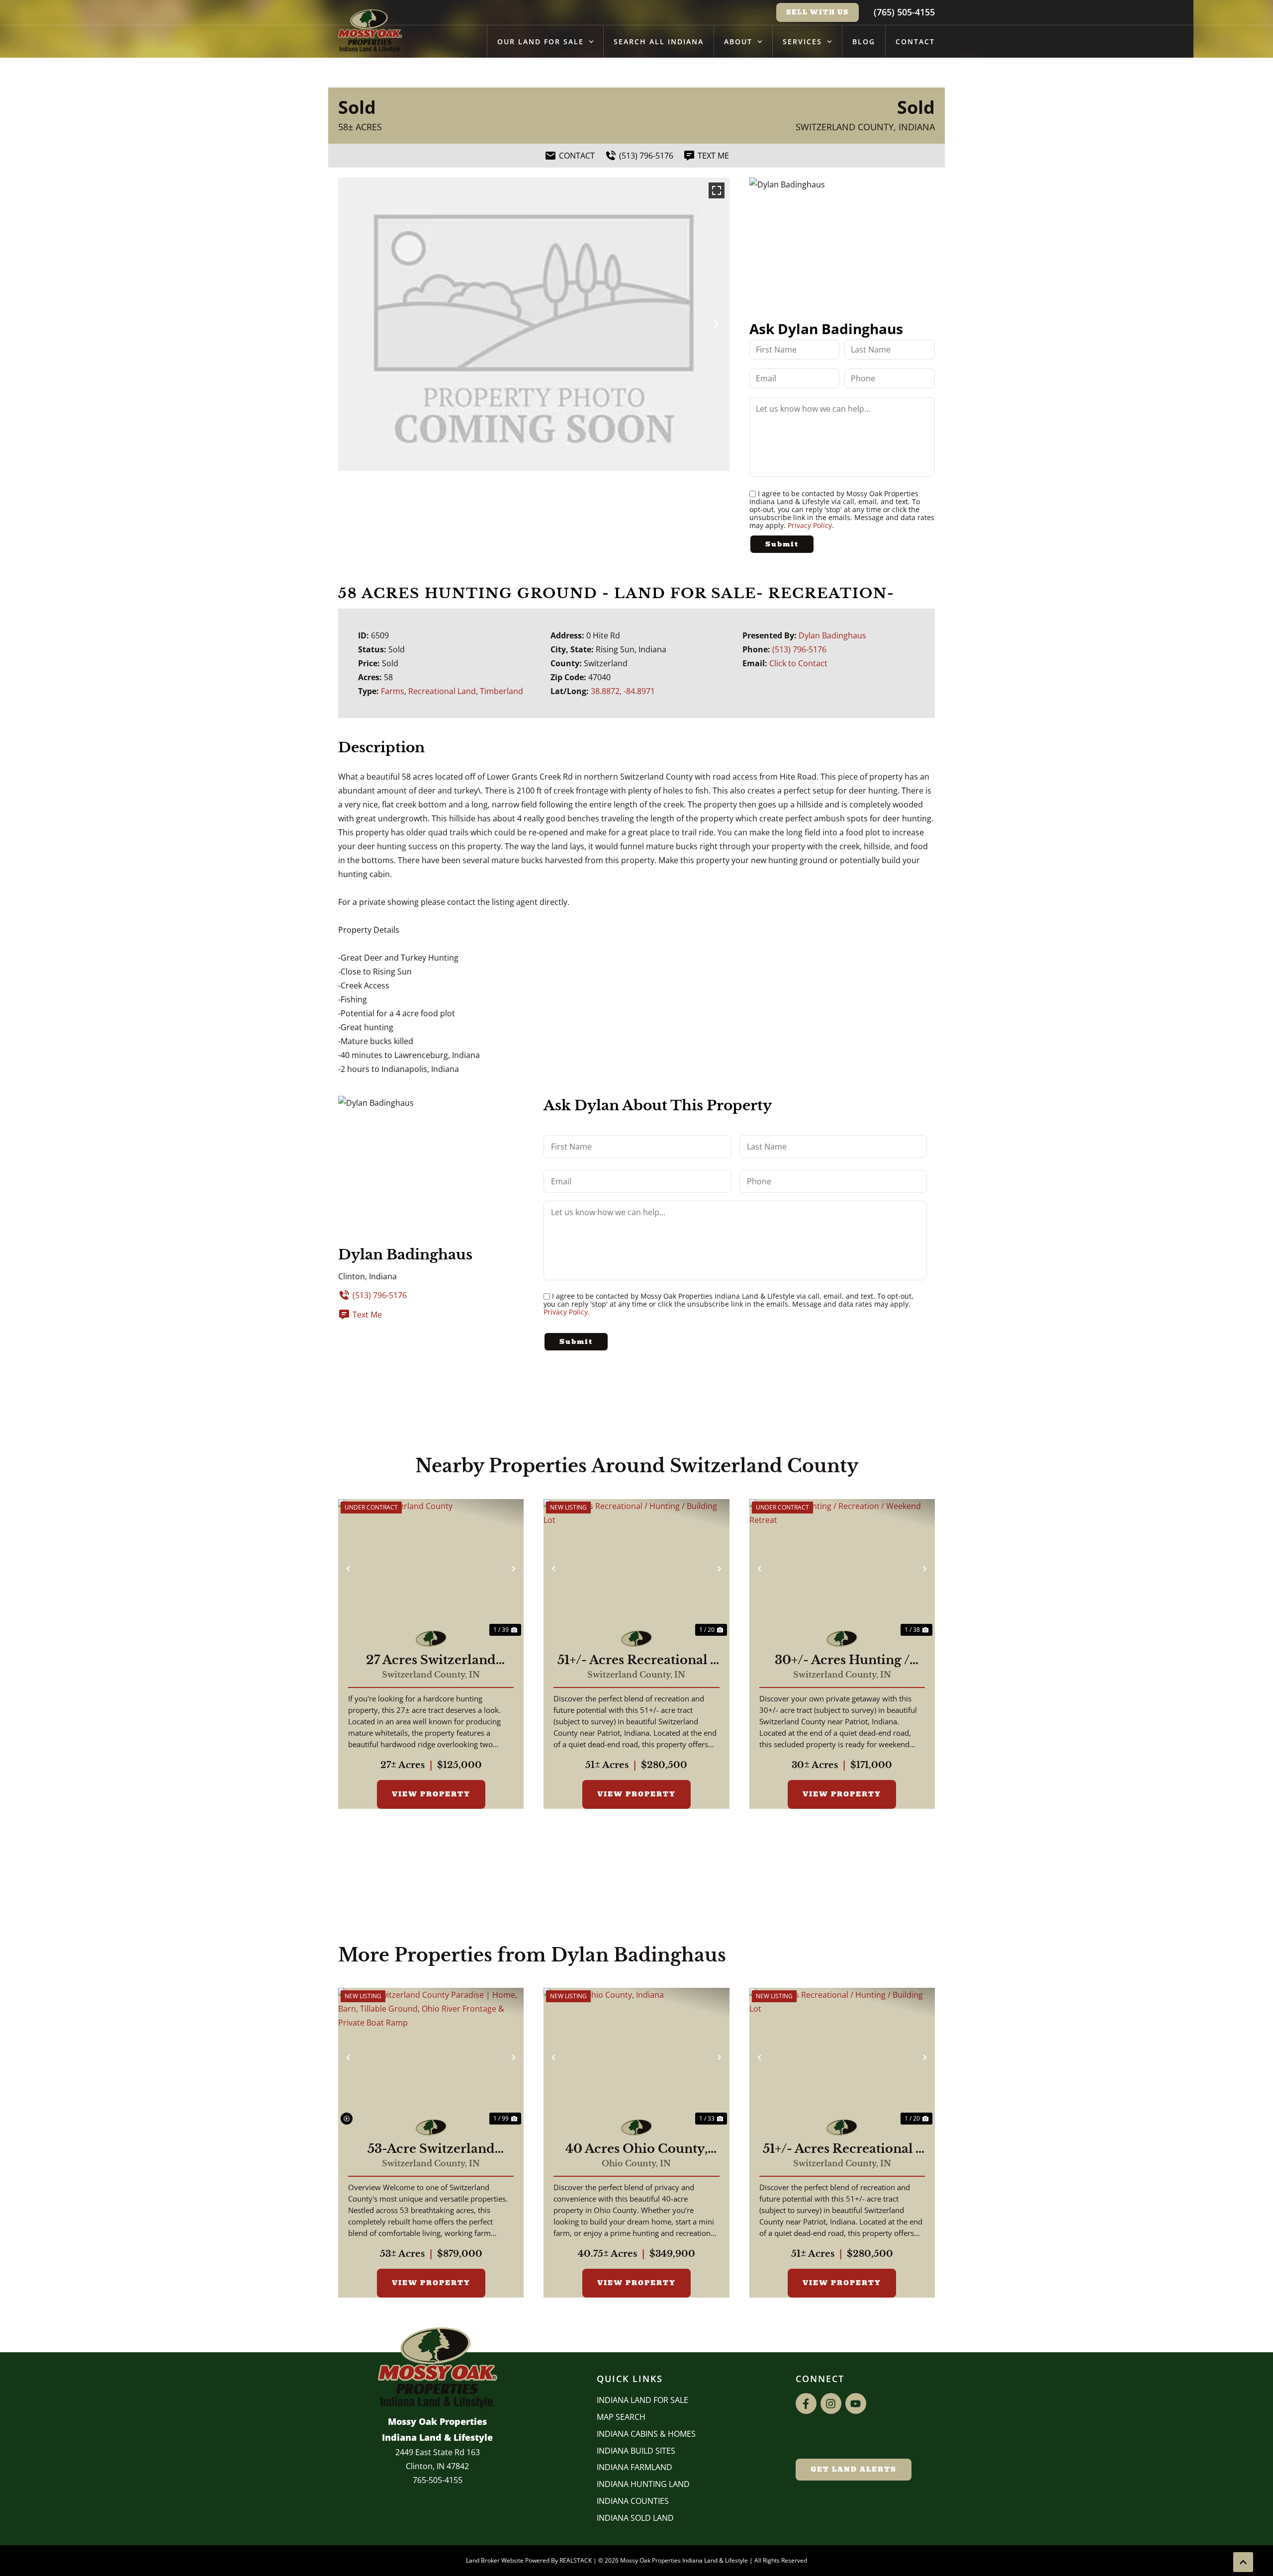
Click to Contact (798, 663)
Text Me (367, 1315)
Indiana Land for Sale (642, 2400)
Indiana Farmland (635, 2467)
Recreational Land (442, 691)
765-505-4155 (438, 2480)
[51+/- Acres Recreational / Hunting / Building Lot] (636, 1569)
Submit (782, 544)
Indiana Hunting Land (643, 2484)
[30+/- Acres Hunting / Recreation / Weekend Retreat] (842, 1569)
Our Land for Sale (541, 42)
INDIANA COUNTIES (633, 2501)
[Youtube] (856, 2403)
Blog (864, 42)
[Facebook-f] (806, 2403)
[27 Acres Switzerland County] (431, 1569)
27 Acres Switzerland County (431, 1660)
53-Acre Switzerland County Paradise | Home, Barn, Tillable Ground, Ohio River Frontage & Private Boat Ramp (431, 2149)
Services (802, 42)
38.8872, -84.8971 (623, 691)
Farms (393, 691)
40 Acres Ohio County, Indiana (636, 2149)
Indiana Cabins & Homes (646, 2434)
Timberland (501, 691)
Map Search (621, 2417)
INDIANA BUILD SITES (636, 2451)
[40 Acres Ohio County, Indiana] (636, 2057)
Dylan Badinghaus (832, 635)
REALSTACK (576, 2560)
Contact (915, 42)
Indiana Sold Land (635, 2518)
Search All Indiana (659, 42)
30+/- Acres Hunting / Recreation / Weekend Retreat (842, 1660)
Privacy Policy (810, 525)
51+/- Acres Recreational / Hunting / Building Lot (636, 1660)
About (738, 42)
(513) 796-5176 (799, 649)
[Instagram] (831, 2403)
